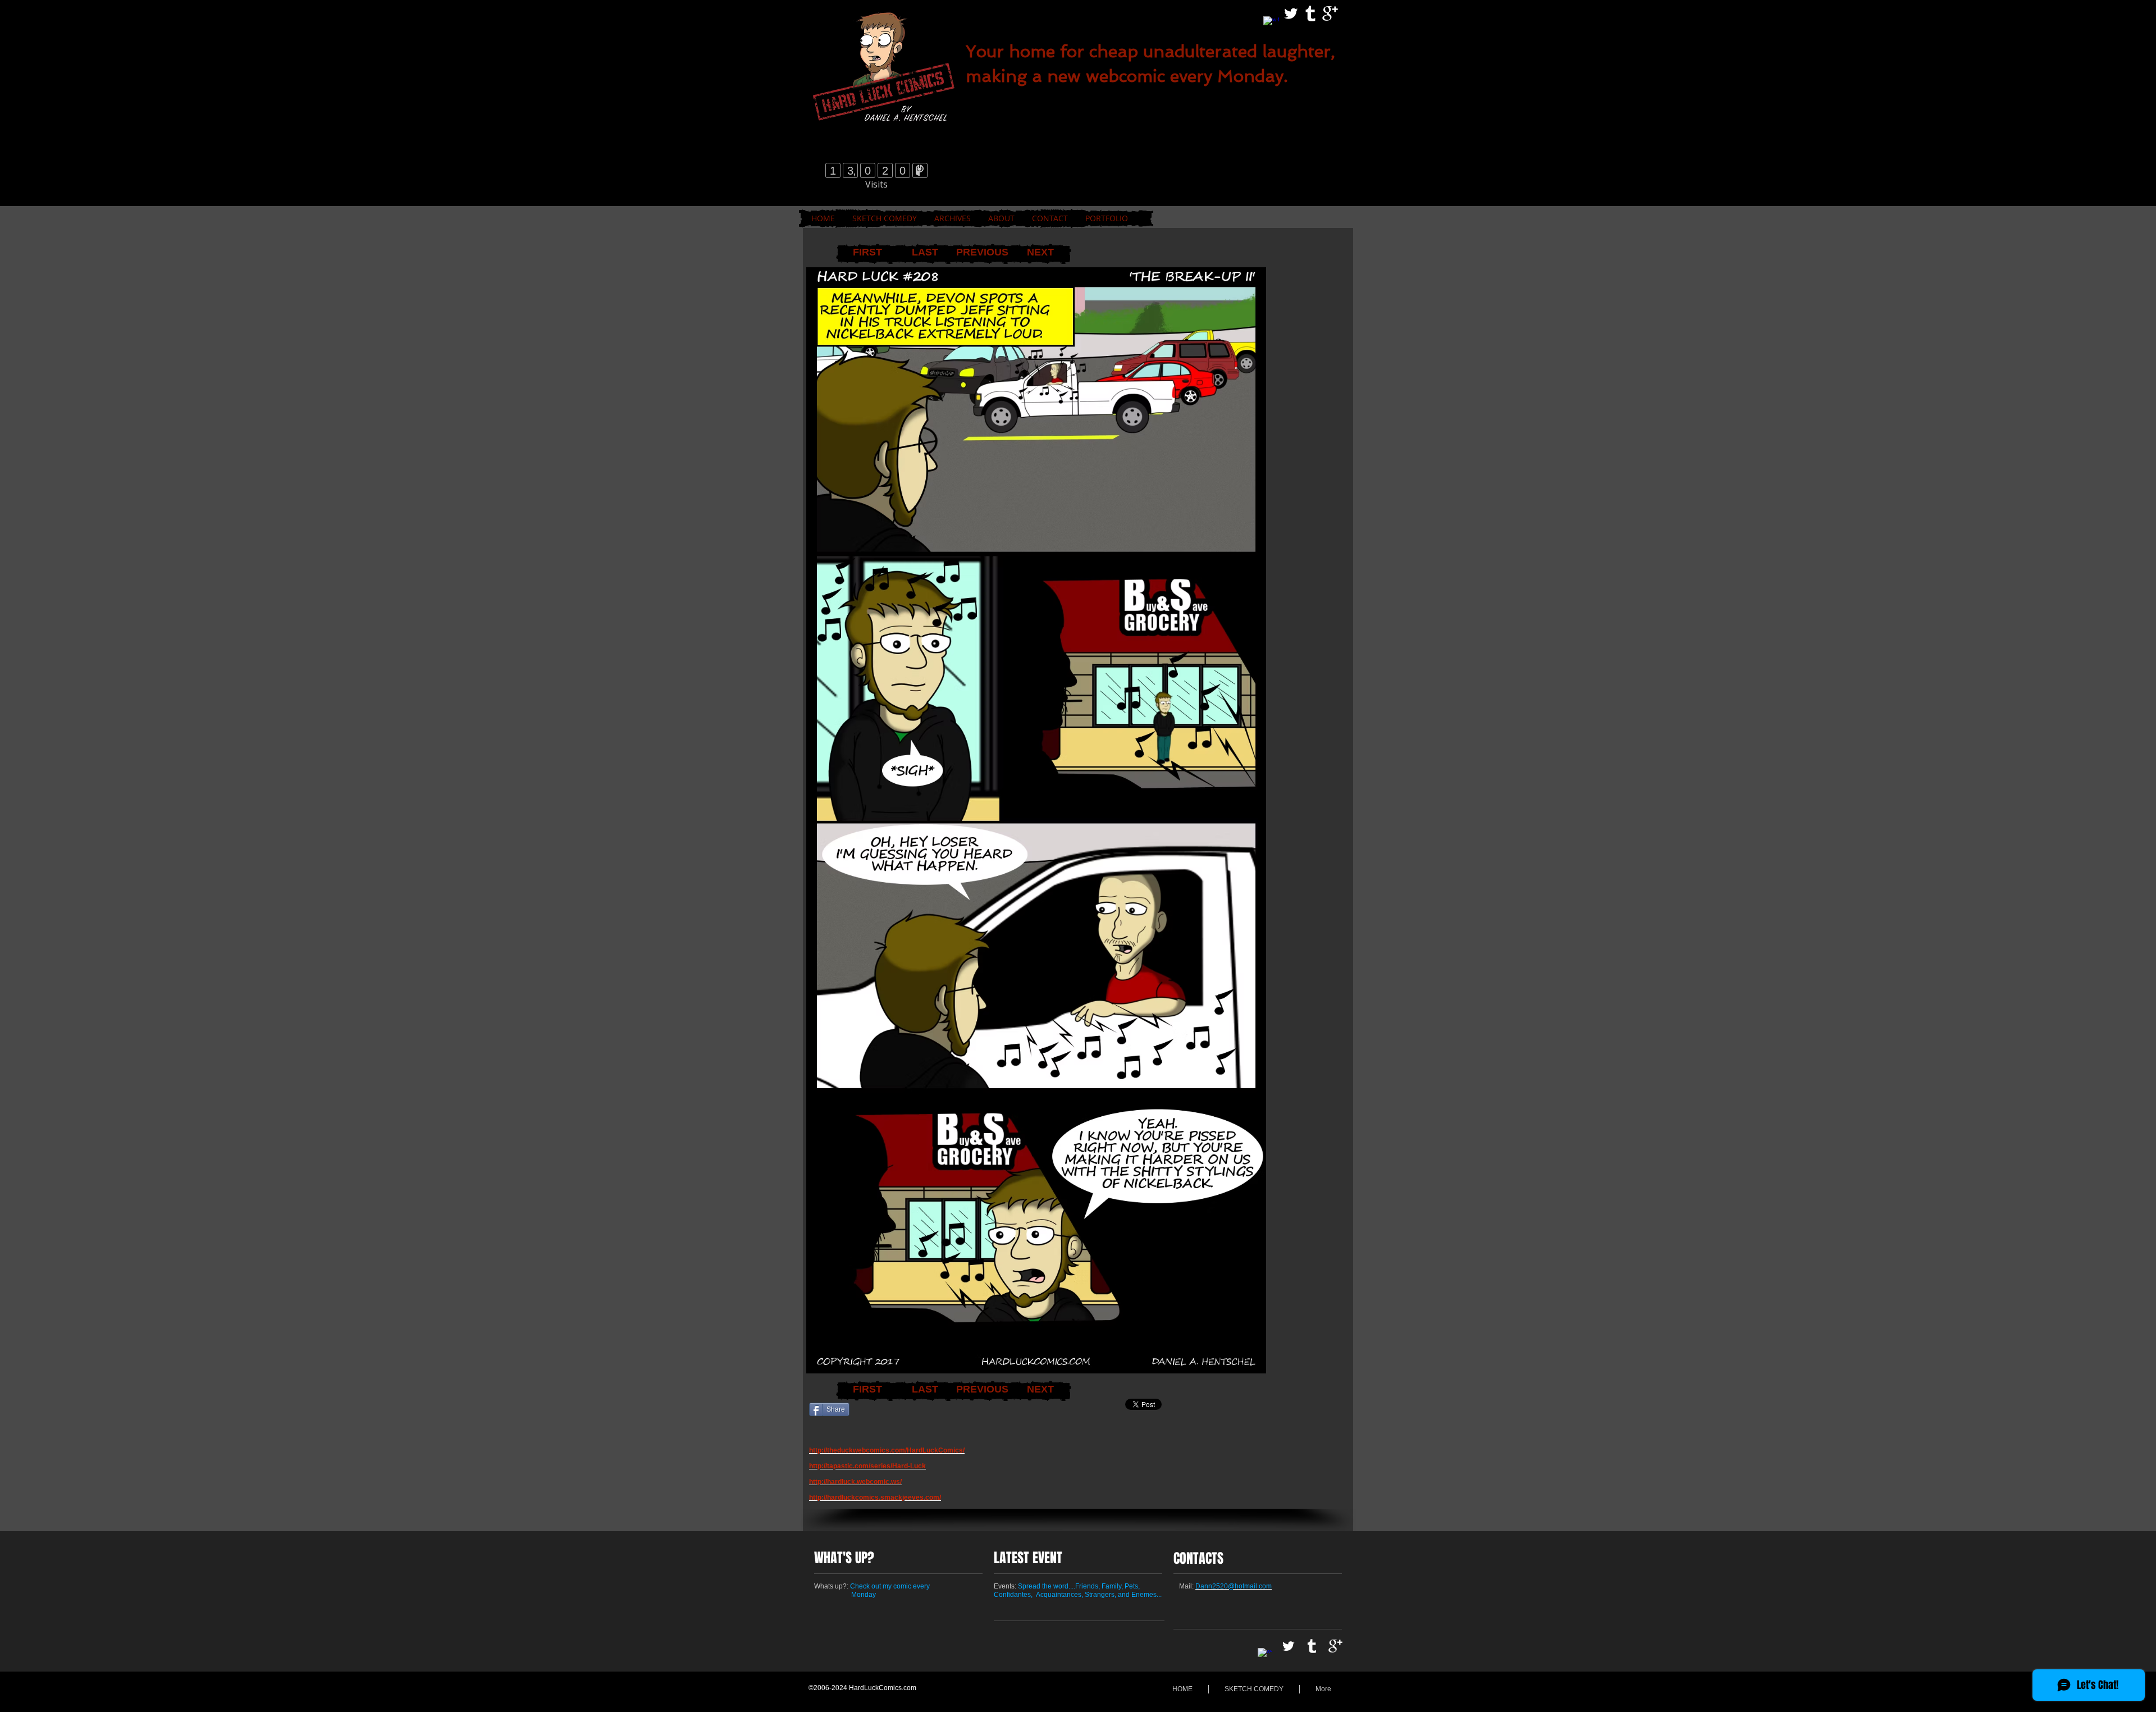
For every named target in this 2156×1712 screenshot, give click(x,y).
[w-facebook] (1271, 24)
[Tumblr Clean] (1310, 13)
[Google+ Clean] (1330, 13)
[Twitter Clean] (1291, 13)
